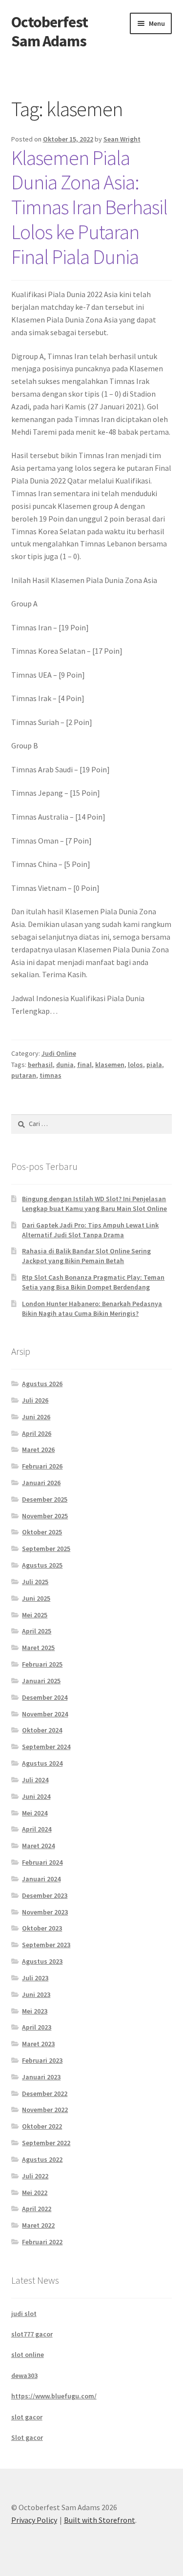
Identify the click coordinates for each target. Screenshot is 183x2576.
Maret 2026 (38, 1449)
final (84, 1065)
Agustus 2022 (42, 2159)
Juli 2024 (35, 1780)
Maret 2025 (38, 1648)
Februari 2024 (42, 1862)
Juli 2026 (35, 1400)
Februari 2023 (42, 2060)
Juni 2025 (36, 1598)
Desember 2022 (45, 2093)
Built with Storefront (100, 2520)
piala (154, 1065)
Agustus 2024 (42, 1763)
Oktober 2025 (42, 1532)
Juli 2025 (35, 1582)
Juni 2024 (36, 1796)
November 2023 (45, 1912)
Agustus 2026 (42, 1384)
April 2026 (37, 1433)
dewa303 (24, 2375)
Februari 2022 (42, 2242)
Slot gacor (27, 2437)
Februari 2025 (42, 1664)
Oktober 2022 (42, 2126)
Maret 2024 (38, 1846)
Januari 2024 (41, 1879)
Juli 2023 (35, 1978)
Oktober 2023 (42, 1928)
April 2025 (37, 1631)
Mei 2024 (35, 1813)
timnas (51, 1075)
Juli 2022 (35, 2176)
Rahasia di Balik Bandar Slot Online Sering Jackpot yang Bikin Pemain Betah (86, 1256)
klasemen (110, 1065)
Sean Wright (122, 139)
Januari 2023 (41, 2077)
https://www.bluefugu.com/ (54, 2396)
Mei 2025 (35, 1615)
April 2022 (37, 2209)
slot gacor (27, 2417)
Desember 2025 (45, 1499)
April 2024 (37, 1829)
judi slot (24, 2314)
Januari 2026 (41, 1483)
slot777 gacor (32, 2334)
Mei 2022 (35, 2193)
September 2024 (46, 1747)
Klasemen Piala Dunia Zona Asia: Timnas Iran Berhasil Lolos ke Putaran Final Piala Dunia (89, 207)
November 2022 (45, 2110)
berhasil (40, 1065)
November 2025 (45, 1516)
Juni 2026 (36, 1417)
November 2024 (45, 1714)
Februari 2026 (42, 1466)
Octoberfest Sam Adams (50, 31)
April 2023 (37, 2027)
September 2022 (46, 2143)
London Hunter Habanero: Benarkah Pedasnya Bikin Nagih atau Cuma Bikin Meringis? (92, 1308)
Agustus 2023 (42, 1961)
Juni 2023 (36, 1994)
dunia (65, 1065)
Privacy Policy (34, 2520)
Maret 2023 (38, 2044)
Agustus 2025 (42, 1565)
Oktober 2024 (42, 1730)
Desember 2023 (45, 1895)
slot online (28, 2355)
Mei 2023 (35, 2011)
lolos (135, 1065)
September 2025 (46, 1549)
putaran (24, 1075)
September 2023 (46, 1945)
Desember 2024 (45, 1697)
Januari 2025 (41, 1681)
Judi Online (59, 1053)
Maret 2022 (38, 2225)
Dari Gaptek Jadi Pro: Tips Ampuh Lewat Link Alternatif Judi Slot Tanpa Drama (90, 1230)
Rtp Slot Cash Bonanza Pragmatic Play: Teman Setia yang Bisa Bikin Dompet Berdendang (93, 1282)
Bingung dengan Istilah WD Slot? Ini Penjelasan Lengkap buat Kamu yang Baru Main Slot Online (94, 1204)
